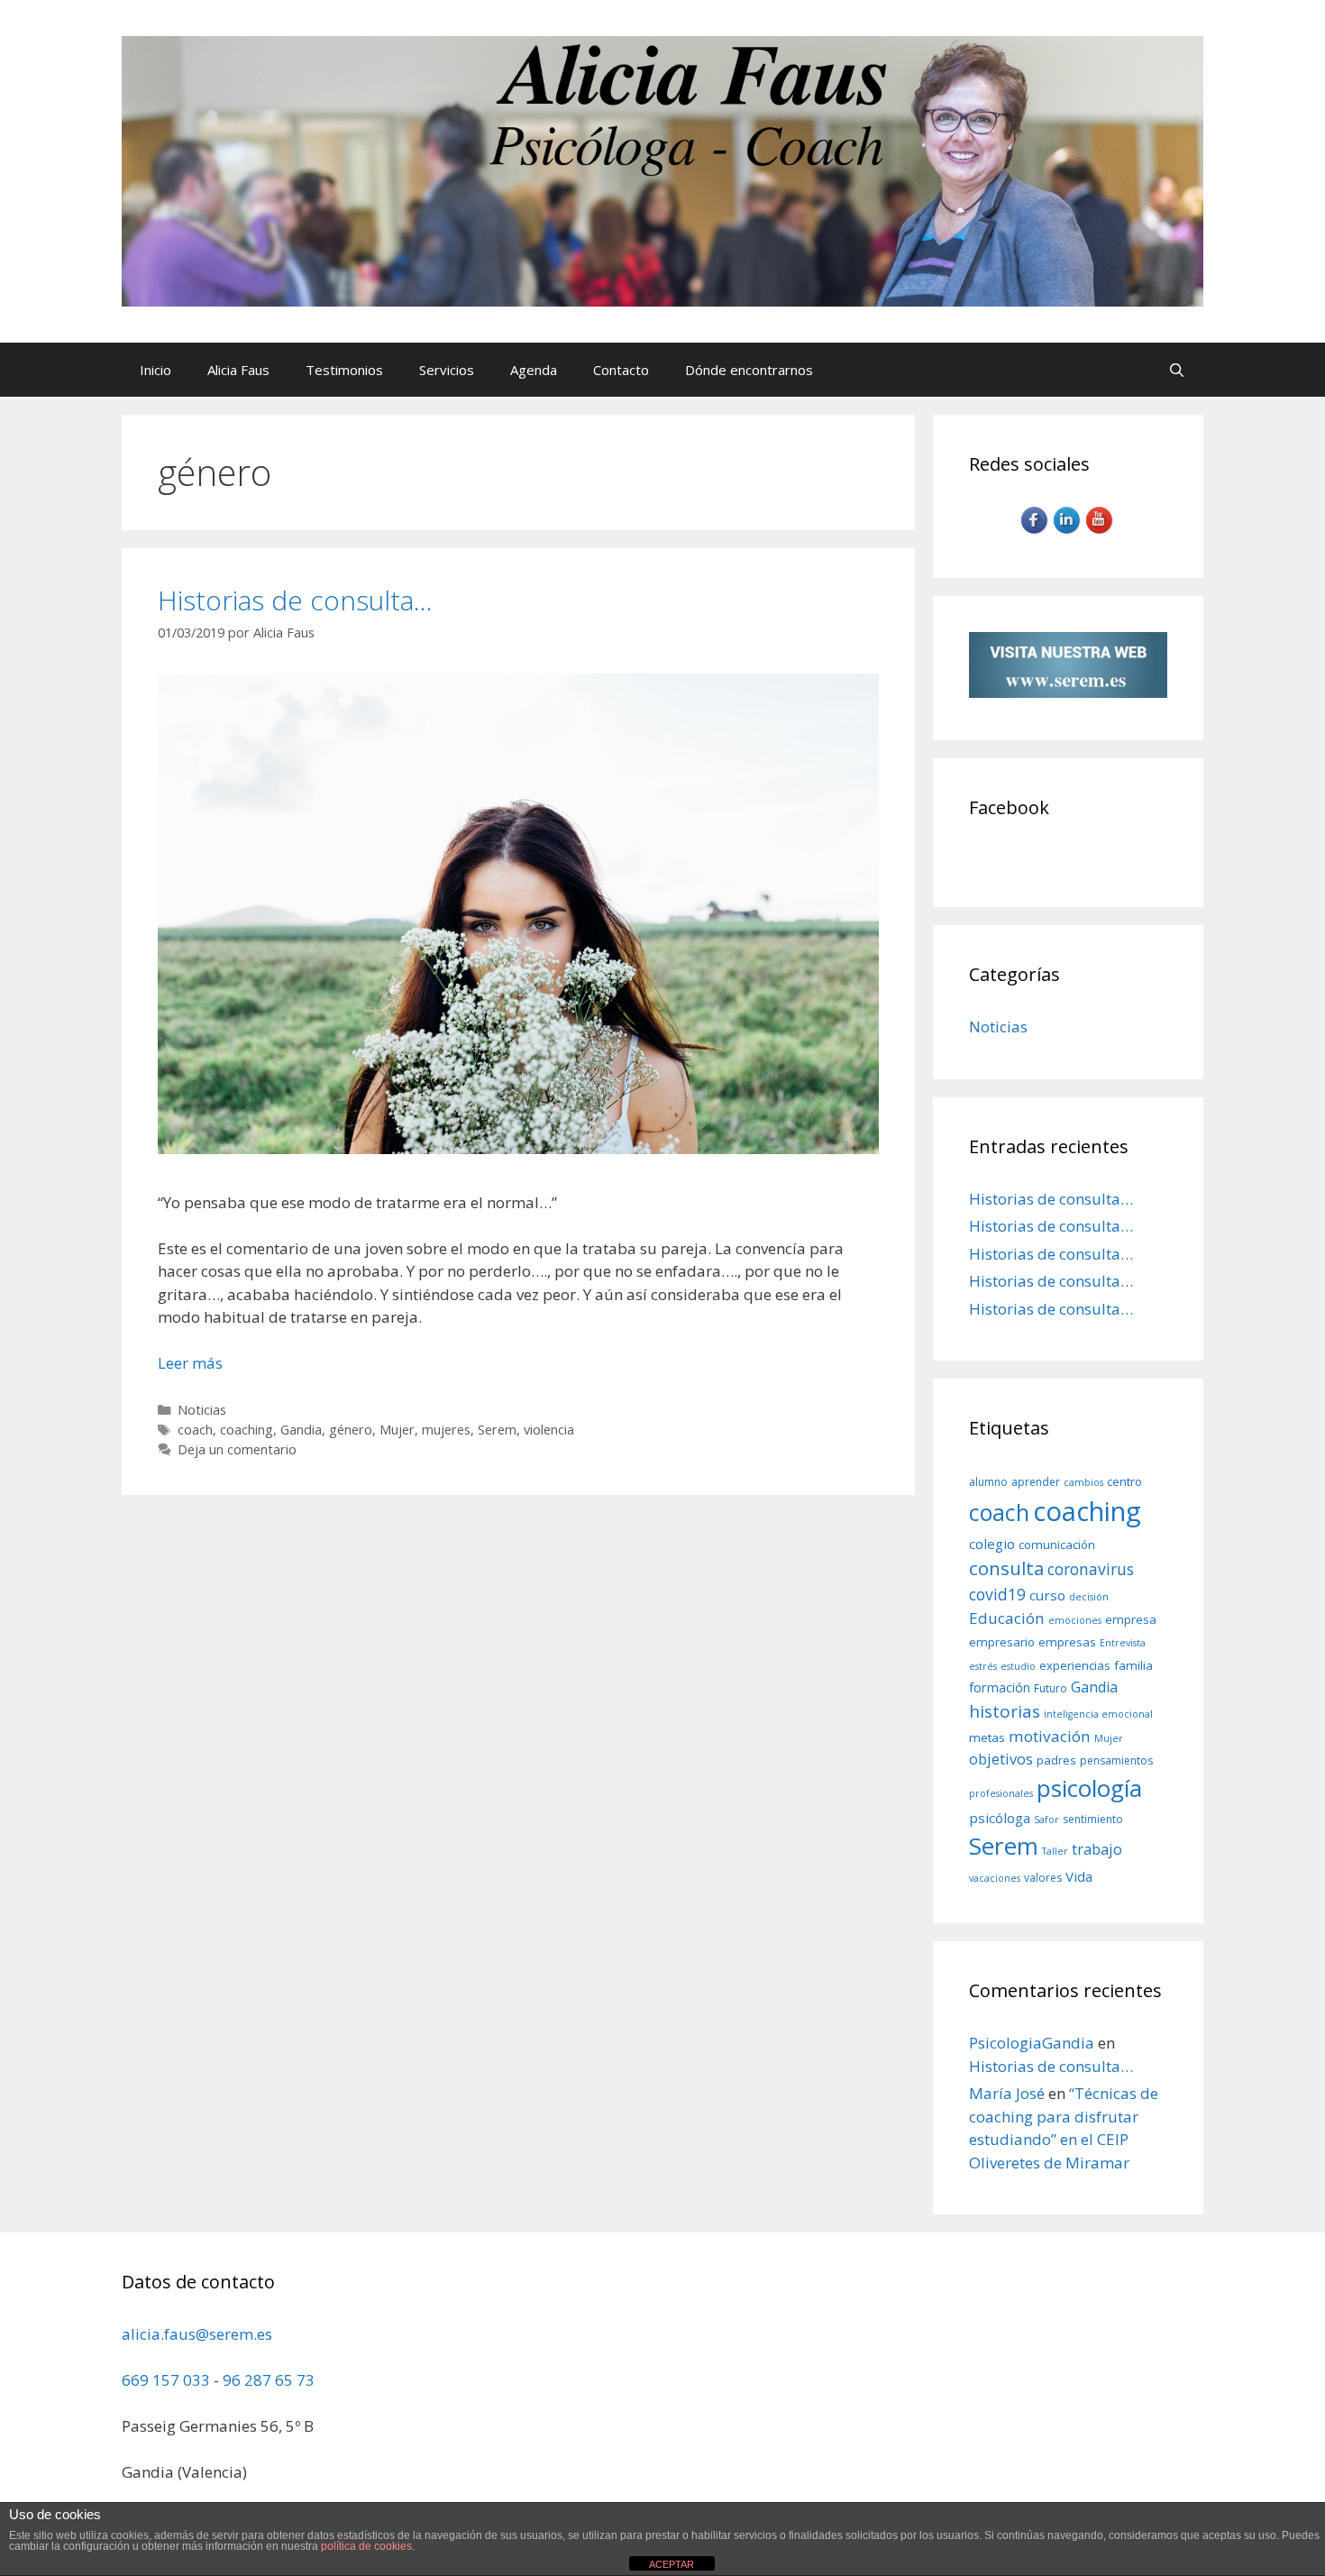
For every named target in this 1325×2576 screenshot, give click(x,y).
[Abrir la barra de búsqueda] (1177, 370)
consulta (1006, 1568)
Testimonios (344, 370)
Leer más (190, 1363)
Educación (1007, 1618)
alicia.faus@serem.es (197, 2334)
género (351, 1430)
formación (1000, 1687)
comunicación (1057, 1545)
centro (1124, 1481)
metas (987, 1737)
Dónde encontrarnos (749, 370)
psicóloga (1000, 1818)
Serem (497, 1430)
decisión (1089, 1597)
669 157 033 (166, 2380)
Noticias (202, 1410)
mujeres (446, 1430)
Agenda (534, 370)
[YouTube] (1101, 532)
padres (1056, 1760)
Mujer (397, 1430)
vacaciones (995, 1878)
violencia (549, 1430)
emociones (1075, 1620)
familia (1133, 1665)
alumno (988, 1482)
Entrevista (1123, 1643)
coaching (247, 1430)
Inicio (155, 370)
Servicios (447, 370)
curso (1047, 1595)
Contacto (621, 370)
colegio (992, 1544)
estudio (1018, 1666)
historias (1005, 1711)
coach (195, 1430)
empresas (1067, 1642)
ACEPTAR (672, 2564)
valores (1043, 1878)
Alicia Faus (238, 370)
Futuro (1051, 1688)
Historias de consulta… (295, 600)
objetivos (1001, 1759)
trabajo (1097, 1849)
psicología (1089, 1788)
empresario (1002, 1642)
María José (1007, 2093)
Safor (1046, 1820)
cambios (1083, 1482)
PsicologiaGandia (1032, 2043)
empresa (1131, 1619)
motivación (1050, 1736)
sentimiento (1093, 1819)
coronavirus (1091, 1569)
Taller (1055, 1851)
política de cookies (366, 2546)
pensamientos (1116, 1760)
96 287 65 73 (269, 2380)
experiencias (1075, 1665)
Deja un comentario (237, 1449)
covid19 (997, 1594)
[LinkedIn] (1068, 532)
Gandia (301, 1430)
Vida (1079, 1876)
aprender (1036, 1482)
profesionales (1001, 1793)
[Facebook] (1036, 532)
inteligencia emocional (1098, 1714)
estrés (983, 1666)
